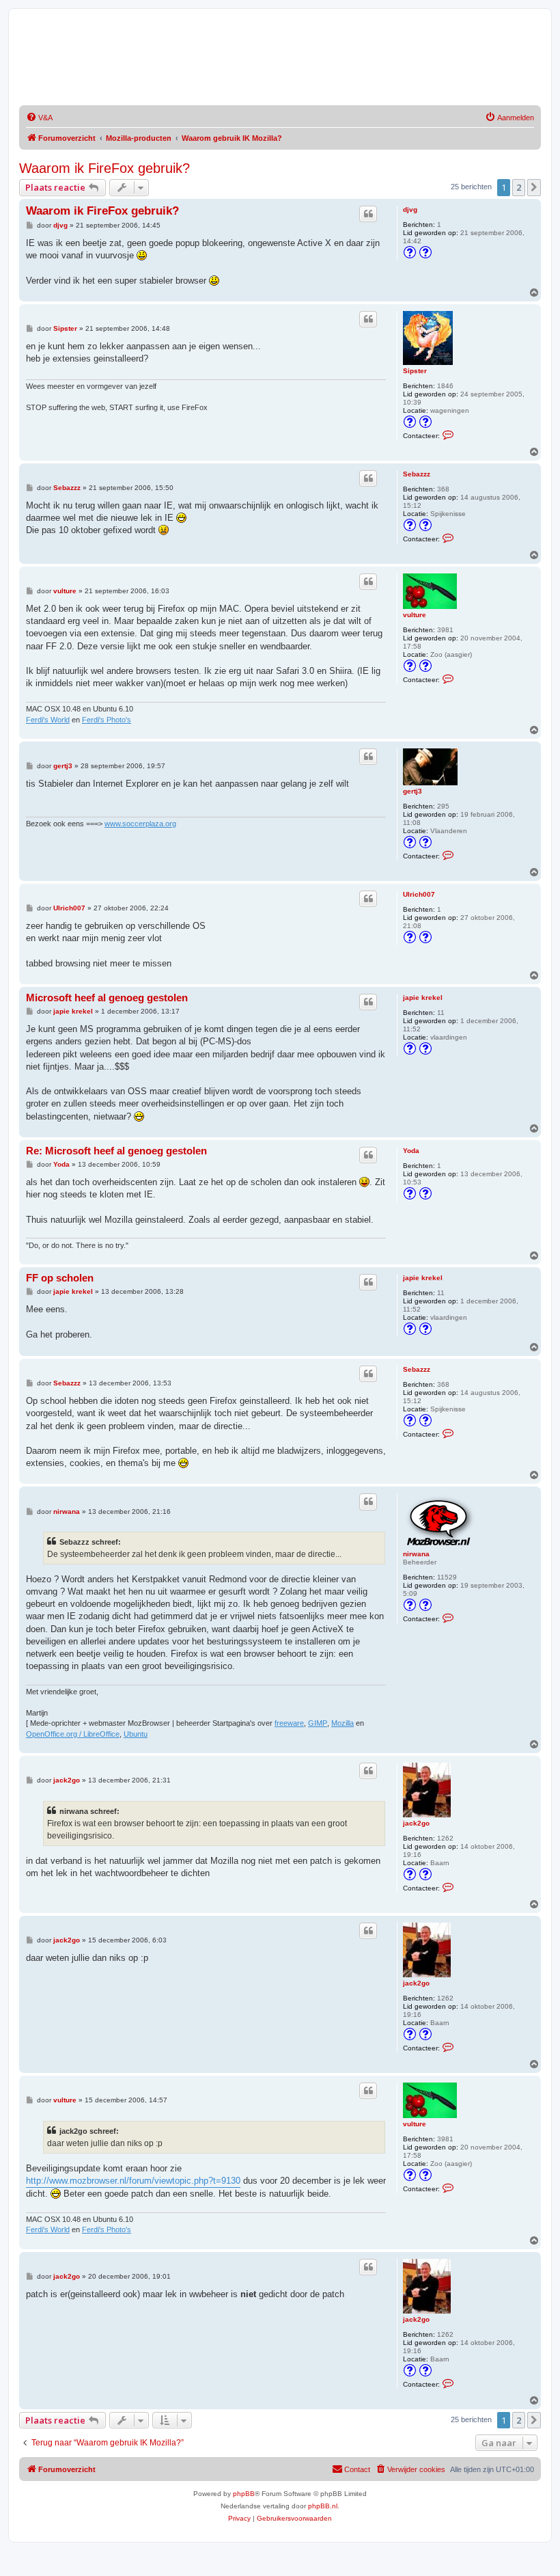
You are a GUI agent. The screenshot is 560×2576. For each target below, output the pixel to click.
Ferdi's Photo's (107, 720)
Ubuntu (136, 1734)
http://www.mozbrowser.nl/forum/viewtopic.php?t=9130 (133, 2181)
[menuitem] (39, 118)
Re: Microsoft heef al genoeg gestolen (116, 1151)
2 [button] (519, 187)
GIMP (318, 1723)
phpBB (244, 2494)
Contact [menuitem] (357, 2469)
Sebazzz (417, 474)
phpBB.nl (323, 2506)
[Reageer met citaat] (368, 214)
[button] (534, 187)
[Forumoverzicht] (155, 61)
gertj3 (412, 791)
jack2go (416, 1823)
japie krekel (423, 998)
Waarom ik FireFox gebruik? (104, 168)
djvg (410, 209)
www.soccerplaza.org (140, 824)
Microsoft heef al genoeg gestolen (107, 998)
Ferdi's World (48, 720)
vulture (415, 615)
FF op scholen (60, 1278)
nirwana (416, 1554)
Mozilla (342, 1723)
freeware (289, 1723)
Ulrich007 (419, 894)
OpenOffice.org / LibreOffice (73, 1734)
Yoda (411, 1151)
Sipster (415, 371)
